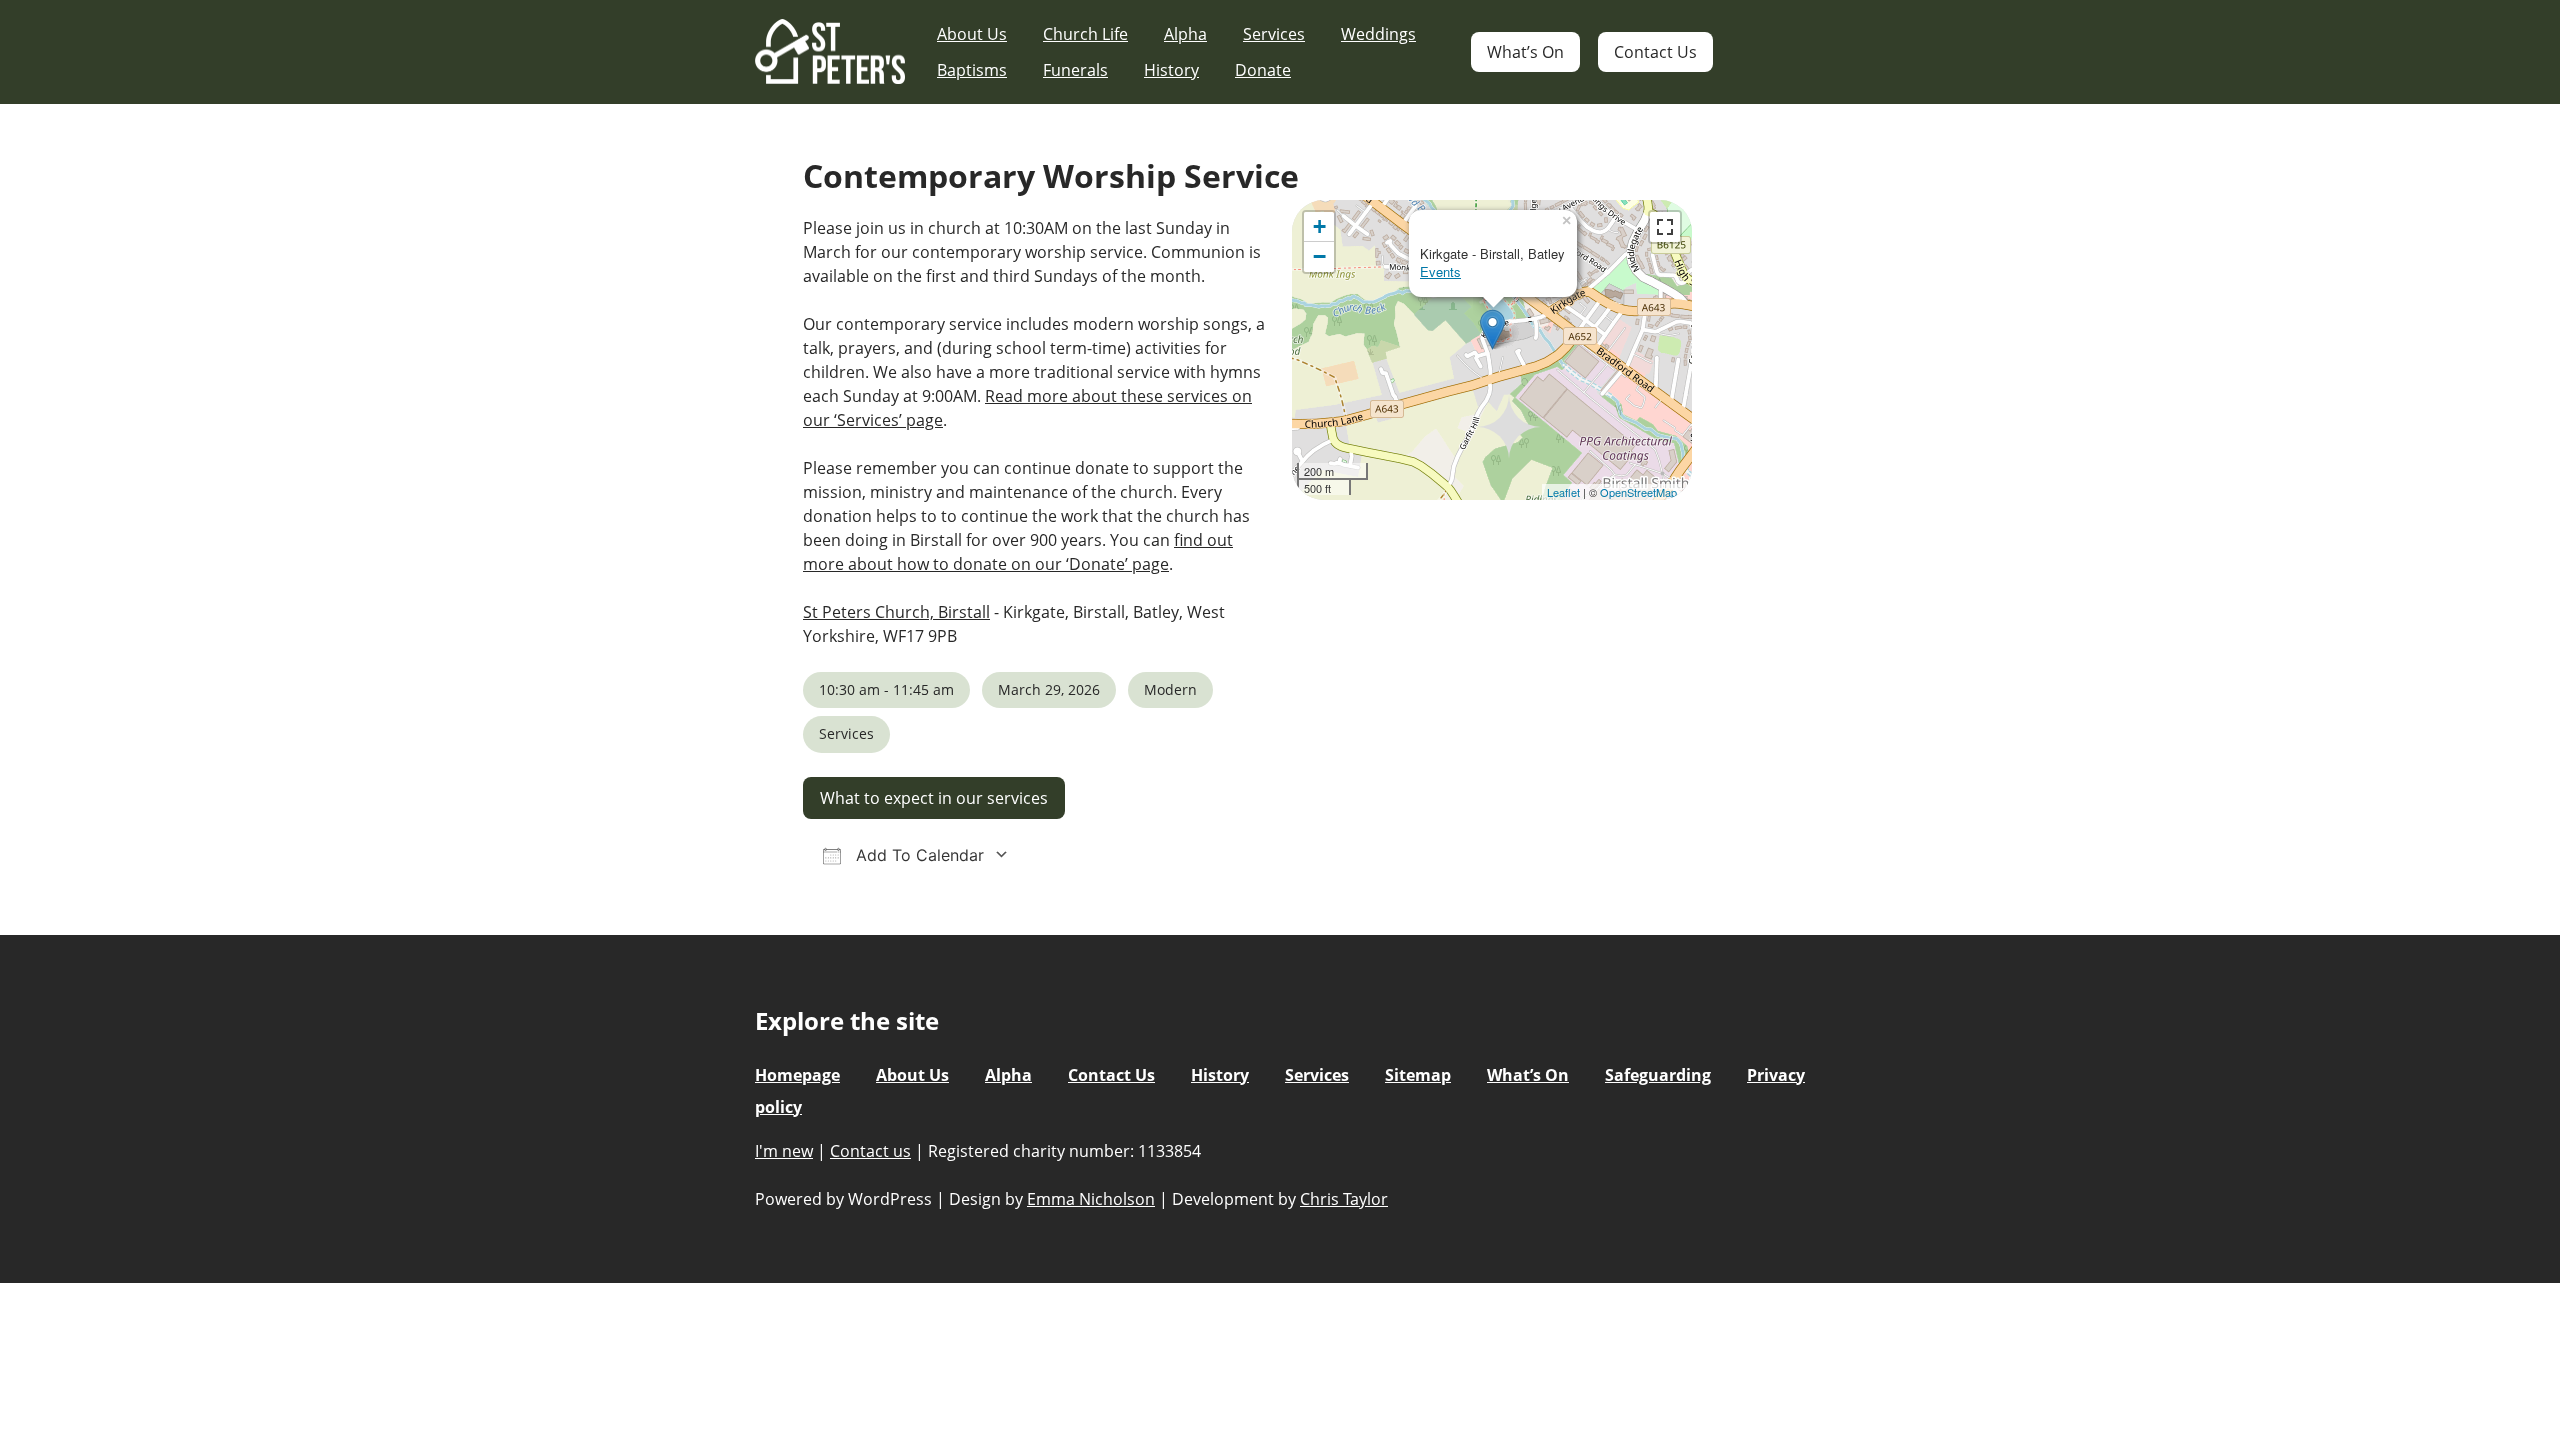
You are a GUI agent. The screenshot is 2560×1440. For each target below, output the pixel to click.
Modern (1170, 689)
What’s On (1525, 52)
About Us (972, 34)
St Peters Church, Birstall (896, 612)
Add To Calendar (917, 855)
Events (1440, 271)
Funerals (1075, 70)
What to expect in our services (934, 798)
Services (1274, 34)
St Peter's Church (830, 52)
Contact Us (1655, 52)
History (1171, 70)
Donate (1263, 70)
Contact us (870, 1151)
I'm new (784, 1151)
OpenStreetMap (1638, 492)
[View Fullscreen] (1665, 227)
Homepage (797, 1075)
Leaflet (1563, 492)
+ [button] (1319, 226)
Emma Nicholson (1091, 1199)
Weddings (1378, 34)
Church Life (1085, 34)
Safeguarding (1658, 1075)
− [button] (1319, 256)
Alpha (1185, 34)
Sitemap (1418, 1075)
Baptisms (972, 70)
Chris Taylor (1344, 1199)
